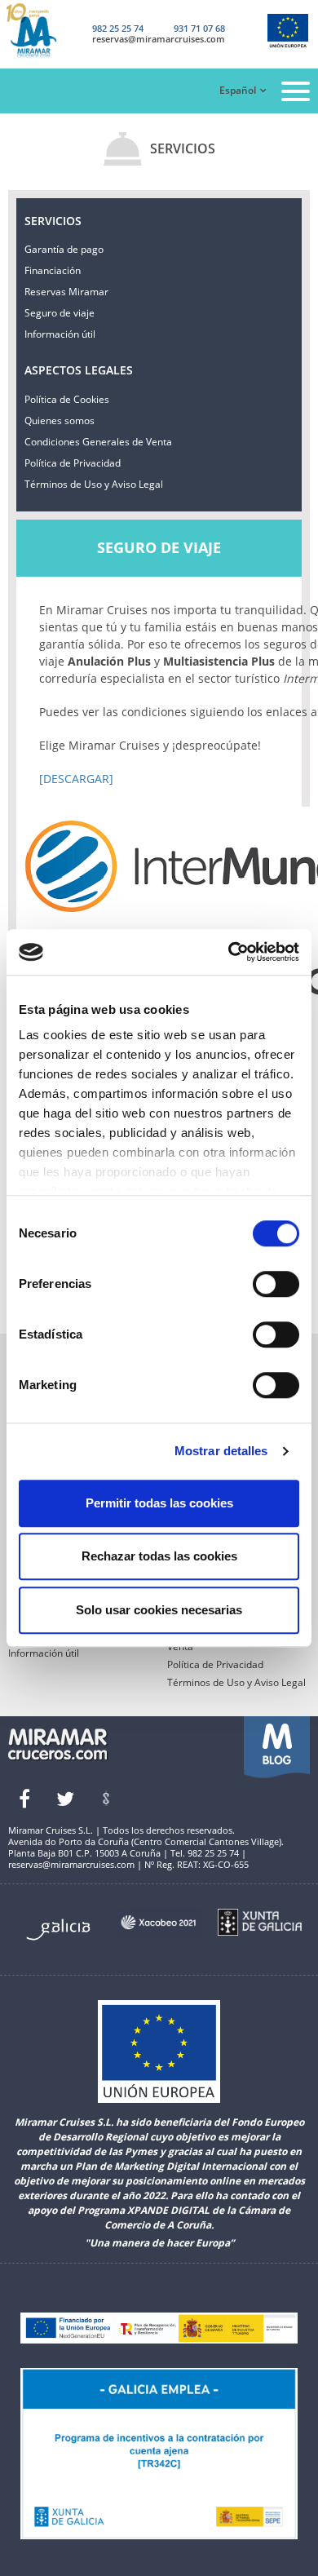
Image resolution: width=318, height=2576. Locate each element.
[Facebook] (24, 1799)
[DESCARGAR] (76, 779)
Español (238, 90)
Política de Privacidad (73, 463)
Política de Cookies (67, 399)
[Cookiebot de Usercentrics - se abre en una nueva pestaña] (229, 952)
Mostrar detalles (221, 1451)
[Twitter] (65, 1799)
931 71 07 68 (199, 28)
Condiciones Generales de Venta (98, 442)
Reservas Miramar (66, 292)
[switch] (276, 1284)
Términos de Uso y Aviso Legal (94, 484)
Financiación (53, 270)
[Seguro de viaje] (44, 31)
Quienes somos (60, 420)
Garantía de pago (64, 249)
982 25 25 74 (118, 28)
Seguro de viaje (60, 313)
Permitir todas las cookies (159, 1503)
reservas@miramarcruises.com (159, 39)
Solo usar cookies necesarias (159, 1610)
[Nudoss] (106, 1799)
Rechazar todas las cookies (159, 1556)
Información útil (60, 334)
